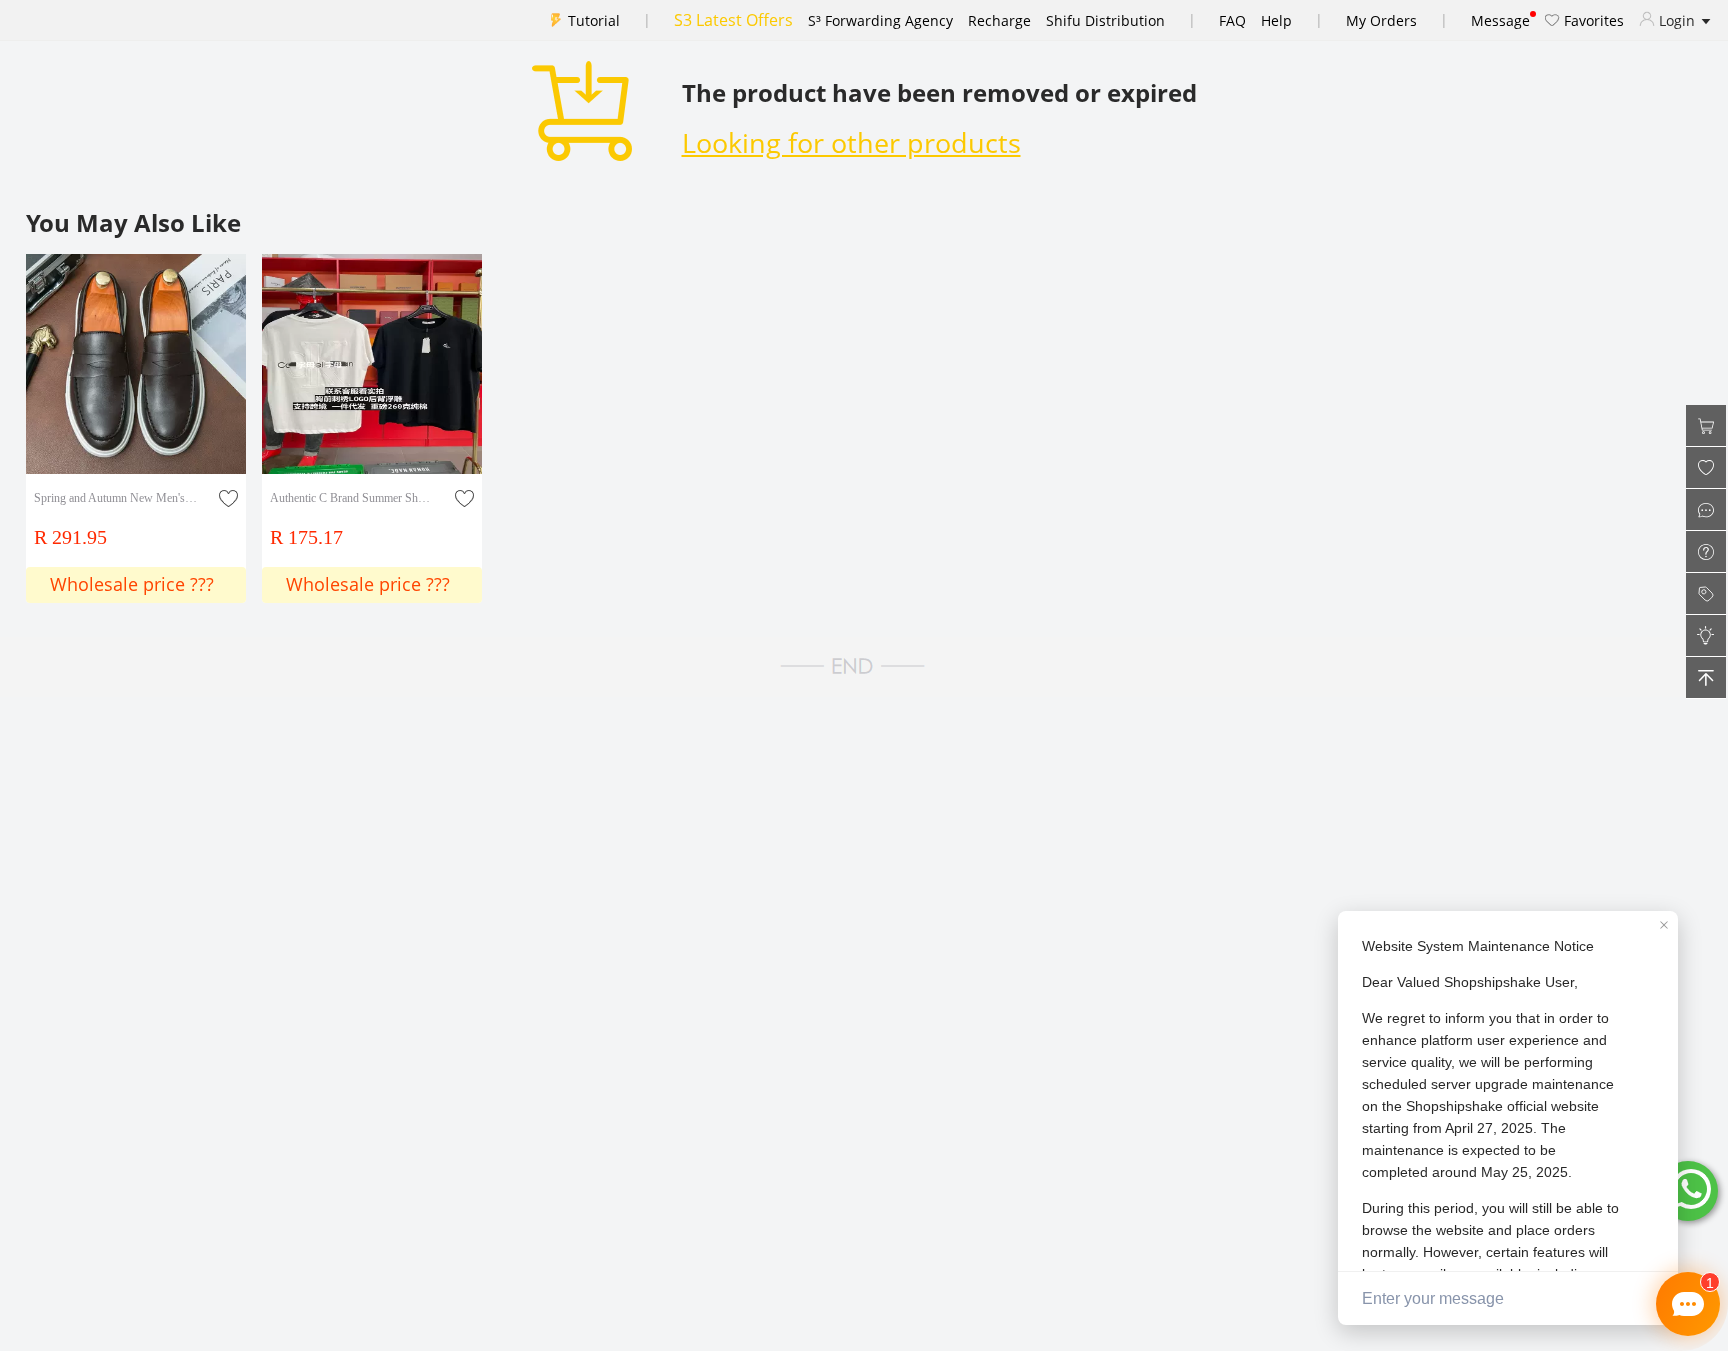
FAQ (1232, 20)
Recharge (999, 20)
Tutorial (594, 20)
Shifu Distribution (1105, 20)
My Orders (1381, 20)
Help (1276, 20)
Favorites (1592, 20)
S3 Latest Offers (733, 20)
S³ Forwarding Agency (880, 20)
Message (1500, 20)
